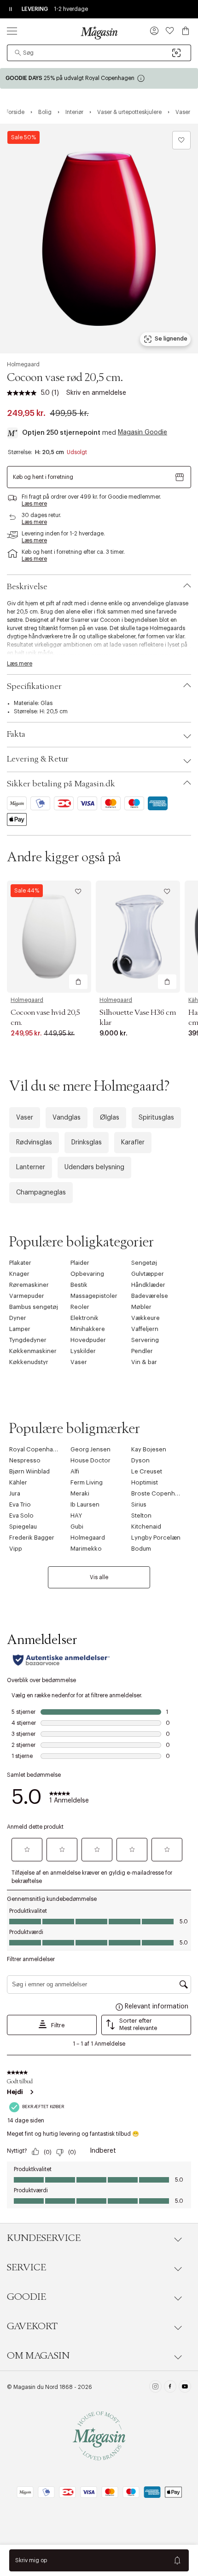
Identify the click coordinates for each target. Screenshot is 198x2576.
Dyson (140, 1460)
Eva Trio (20, 1504)
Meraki (80, 1493)
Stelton (141, 1515)
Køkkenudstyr (29, 1362)
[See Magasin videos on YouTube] (185, 2388)
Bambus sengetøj (34, 1307)
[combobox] (99, 53)
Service (26, 2268)
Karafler (133, 1143)
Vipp (16, 1549)
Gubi (77, 1527)
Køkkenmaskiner (33, 1351)
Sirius (139, 1504)
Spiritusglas (156, 1118)
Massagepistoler (94, 1296)
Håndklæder (148, 1285)
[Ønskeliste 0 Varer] (170, 31)
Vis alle (99, 1577)
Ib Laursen (85, 1504)
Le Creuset (147, 1471)
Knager (19, 1274)
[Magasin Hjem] (99, 33)
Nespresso (25, 1460)
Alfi (75, 1471)
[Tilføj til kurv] (78, 982)
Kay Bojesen (149, 1449)
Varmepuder (27, 1296)
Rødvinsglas (34, 1143)
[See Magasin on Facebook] (170, 2388)
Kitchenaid (146, 1527)
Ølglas (110, 1118)
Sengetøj (144, 1263)
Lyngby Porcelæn (156, 1538)
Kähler (18, 1482)
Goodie (26, 2297)
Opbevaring (87, 1274)
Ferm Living (87, 1482)
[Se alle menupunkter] (12, 31)
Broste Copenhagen (160, 1493)
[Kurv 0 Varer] (186, 31)
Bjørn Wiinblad (29, 1471)
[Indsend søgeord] (18, 53)
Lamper (20, 1329)
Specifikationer (34, 687)
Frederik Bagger (32, 1538)
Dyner (18, 1318)
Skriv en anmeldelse (96, 393)
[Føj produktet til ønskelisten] (181, 140)
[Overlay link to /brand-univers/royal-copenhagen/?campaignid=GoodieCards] (99, 78)
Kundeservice (44, 2238)
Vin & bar (144, 1362)
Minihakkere (88, 1329)
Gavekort (32, 2326)
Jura (15, 1493)
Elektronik (84, 1318)
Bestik (79, 1285)
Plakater (20, 1263)
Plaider (80, 1263)
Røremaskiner (29, 1285)
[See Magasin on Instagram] (155, 2388)
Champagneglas (41, 1193)
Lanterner (31, 1167)
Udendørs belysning (94, 1167)
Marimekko (86, 1549)
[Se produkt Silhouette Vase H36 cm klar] (138, 937)
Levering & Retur (38, 759)
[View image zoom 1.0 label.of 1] (99, 239)
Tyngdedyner (28, 1340)
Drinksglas (87, 1143)
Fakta (16, 734)
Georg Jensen (90, 1449)
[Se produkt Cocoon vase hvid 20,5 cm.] (49, 937)
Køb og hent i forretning (43, 477)
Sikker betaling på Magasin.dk (61, 784)
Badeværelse (150, 1296)
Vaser (25, 1118)
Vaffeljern (145, 1329)
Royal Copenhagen (37, 1449)
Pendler (142, 1351)
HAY (76, 1515)
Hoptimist (145, 1482)
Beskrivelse (27, 587)
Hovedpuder (88, 1340)
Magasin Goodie (143, 432)
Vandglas (67, 1118)
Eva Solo (21, 1515)
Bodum (141, 1549)
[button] (154, 32)
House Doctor (90, 1460)
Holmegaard (23, 364)
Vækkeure (146, 1318)
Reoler (80, 1307)
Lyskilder (83, 1351)
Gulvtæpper (148, 1274)
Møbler (141, 1307)
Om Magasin (38, 2356)
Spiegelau (23, 1527)
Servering (145, 1340)
